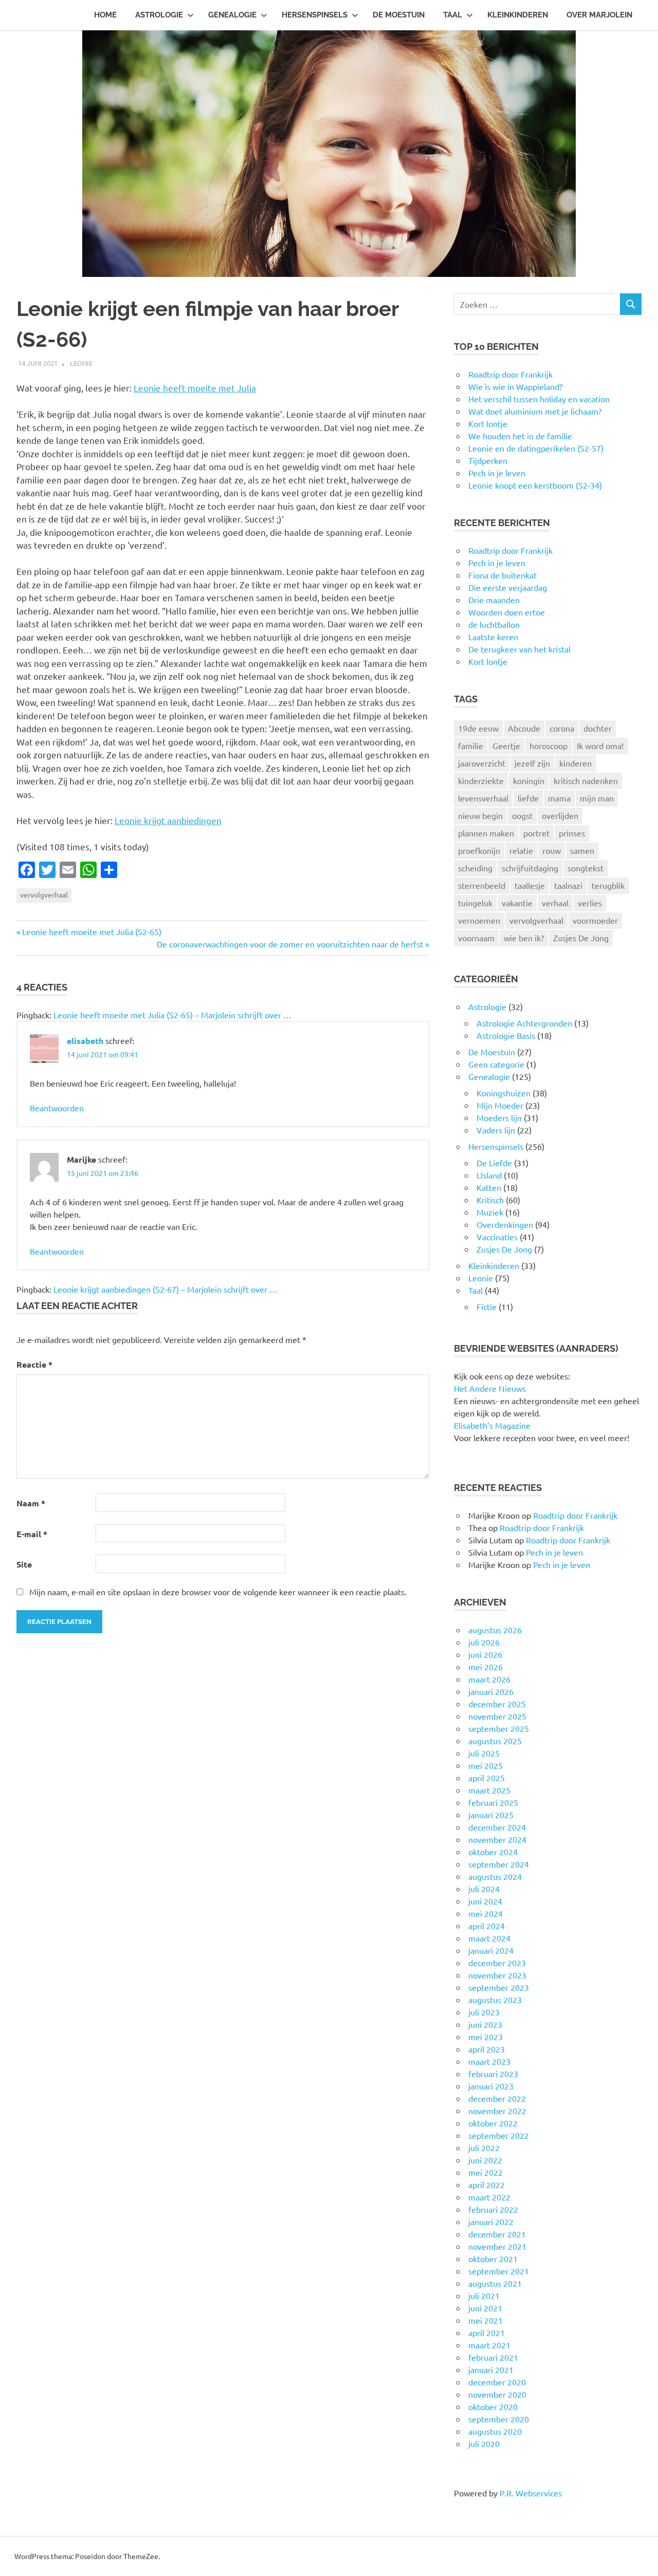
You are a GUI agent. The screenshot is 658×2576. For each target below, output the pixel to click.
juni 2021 (485, 2308)
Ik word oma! (600, 745)
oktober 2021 (493, 2258)
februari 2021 (493, 2357)
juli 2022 (484, 2148)
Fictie (487, 1306)
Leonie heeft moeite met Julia (195, 388)
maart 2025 (489, 1790)
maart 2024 (489, 1938)
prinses (572, 833)
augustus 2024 (495, 1876)
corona (562, 728)
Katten (489, 1187)
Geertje (506, 745)
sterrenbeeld (482, 885)
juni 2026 (485, 1654)
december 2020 (497, 2382)
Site (24, 1564)
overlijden (560, 815)
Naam (31, 1503)
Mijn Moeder (500, 1105)
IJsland (489, 1175)
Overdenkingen (505, 1224)
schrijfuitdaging (530, 868)
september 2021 (499, 2271)
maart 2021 (489, 2345)
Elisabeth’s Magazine (492, 1425)
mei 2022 (486, 2172)
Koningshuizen (504, 1093)
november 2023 (497, 1975)
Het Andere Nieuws (490, 1388)
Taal (453, 15)
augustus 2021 (495, 2283)
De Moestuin (399, 15)
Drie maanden (494, 600)
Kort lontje (488, 661)
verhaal (555, 903)
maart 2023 (489, 2061)
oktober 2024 (493, 1852)
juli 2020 (484, 2443)
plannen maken (486, 833)
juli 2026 (484, 1642)
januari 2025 (491, 1815)
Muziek (490, 1212)
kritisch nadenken (586, 780)
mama (559, 798)
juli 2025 (484, 1753)
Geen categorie (496, 1064)
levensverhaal (483, 798)
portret (536, 833)
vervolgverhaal (44, 894)
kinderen (575, 763)
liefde (528, 798)
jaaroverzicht (482, 763)
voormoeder (595, 920)
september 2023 (499, 1987)
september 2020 (499, 2419)
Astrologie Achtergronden (524, 1023)
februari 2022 (493, 2209)
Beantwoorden (57, 1108)
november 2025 (497, 1716)
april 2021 (487, 2332)
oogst (522, 815)
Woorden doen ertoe (507, 612)
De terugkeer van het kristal (519, 649)
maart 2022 (489, 2197)
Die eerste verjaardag (508, 587)
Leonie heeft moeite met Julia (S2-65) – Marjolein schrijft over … (172, 1015)
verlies (590, 903)
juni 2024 (485, 1901)
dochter (598, 728)
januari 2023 (491, 2086)
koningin (529, 780)
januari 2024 (491, 1950)
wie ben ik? (524, 938)
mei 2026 (486, 1667)
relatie (521, 850)
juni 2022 (485, 2160)
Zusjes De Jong (581, 938)
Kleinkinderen (518, 15)
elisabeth (85, 1041)
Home (105, 15)
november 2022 (497, 2111)
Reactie (34, 1364)
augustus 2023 (495, 2000)
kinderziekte (481, 780)
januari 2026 (491, 1691)
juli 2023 (484, 2012)
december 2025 (497, 1704)
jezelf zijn (532, 763)
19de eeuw (478, 728)
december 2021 (497, 2234)
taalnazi (568, 885)
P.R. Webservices (531, 2493)
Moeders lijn (499, 1117)
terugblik (608, 885)
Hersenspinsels (315, 15)
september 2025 (499, 1728)
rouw (552, 850)
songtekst (586, 868)
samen (582, 850)
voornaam (476, 938)
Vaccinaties (497, 1237)
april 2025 (487, 1778)
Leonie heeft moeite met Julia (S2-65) (92, 931)
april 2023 (487, 2049)
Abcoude (524, 728)
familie (471, 745)
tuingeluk (475, 903)
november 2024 (497, 1839)
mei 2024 (486, 1913)
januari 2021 (491, 2369)
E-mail (32, 1534)
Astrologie (159, 15)
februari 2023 (493, 2074)
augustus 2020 (495, 2431)
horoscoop (549, 745)
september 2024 (499, 1864)
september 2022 (499, 2135)
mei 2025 (486, 1765)
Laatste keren (493, 637)
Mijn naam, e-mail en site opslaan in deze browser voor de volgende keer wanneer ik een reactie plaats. (218, 1592)
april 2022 (487, 2185)
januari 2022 (491, 2222)
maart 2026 (489, 1679)
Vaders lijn (496, 1130)
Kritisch (490, 1200)
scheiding (475, 868)
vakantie (517, 903)
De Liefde (494, 1163)
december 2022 (497, 2098)
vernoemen (479, 920)
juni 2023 (485, 2024)
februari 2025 (493, 1802)
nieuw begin (480, 815)
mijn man (597, 798)
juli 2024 (484, 1889)
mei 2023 (486, 2037)
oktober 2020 (493, 2406)
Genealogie (232, 15)
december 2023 (497, 1963)
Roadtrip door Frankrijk (510, 550)
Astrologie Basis (506, 1035)
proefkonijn (479, 850)
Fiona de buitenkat (502, 575)
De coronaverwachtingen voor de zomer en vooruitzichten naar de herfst (290, 944)
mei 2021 (486, 2320)
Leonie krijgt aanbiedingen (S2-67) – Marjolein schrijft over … (166, 1289)
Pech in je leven (497, 563)
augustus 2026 (495, 1630)
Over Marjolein (599, 15)
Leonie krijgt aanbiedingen (168, 820)
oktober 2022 (493, 2123)
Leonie (81, 363)
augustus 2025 (495, 1741)
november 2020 (497, 2394)
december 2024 (497, 1827)
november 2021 (497, 2246)
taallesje (530, 885)
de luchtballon (494, 624)
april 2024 (487, 1926)
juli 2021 (484, 2295)
